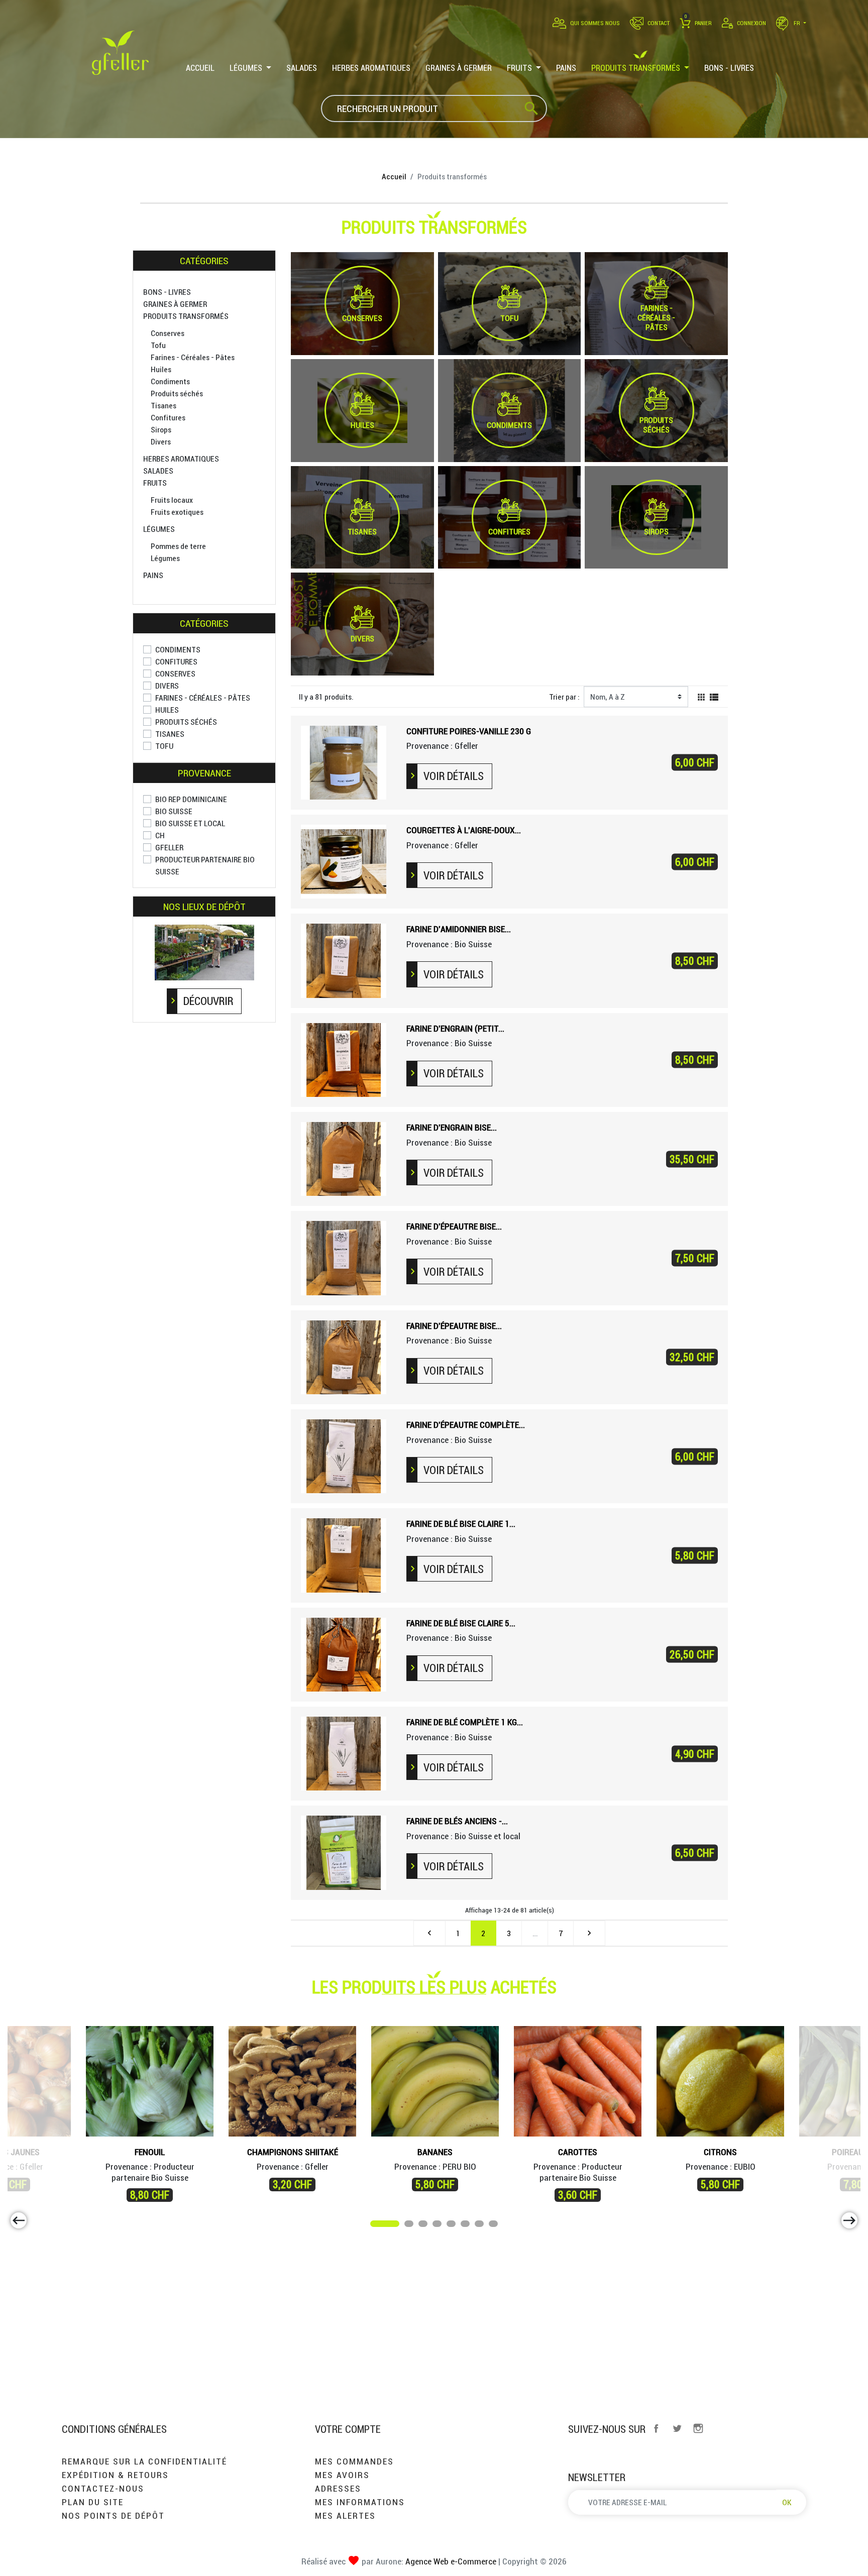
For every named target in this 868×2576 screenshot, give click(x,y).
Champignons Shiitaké (293, 2152)
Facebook (656, 2428)
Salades (158, 471)
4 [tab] (438, 2225)
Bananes (435, 2152)
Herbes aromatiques (181, 459)
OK (787, 2502)
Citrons (720, 2152)
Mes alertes (345, 2515)
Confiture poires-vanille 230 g (469, 731)
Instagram (698, 2428)
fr (797, 23)
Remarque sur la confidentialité (144, 2461)
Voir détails (454, 776)
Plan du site (93, 2502)
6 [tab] (466, 2225)
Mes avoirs (342, 2475)
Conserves (168, 333)
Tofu (158, 345)
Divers (161, 441)
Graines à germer (175, 304)
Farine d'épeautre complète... (466, 1425)
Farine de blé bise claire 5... (461, 1623)
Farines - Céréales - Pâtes (193, 357)
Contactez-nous (103, 2488)
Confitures (168, 417)
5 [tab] (452, 2225)
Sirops (161, 429)
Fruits (155, 483)
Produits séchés (177, 393)
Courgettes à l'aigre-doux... (464, 830)
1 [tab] (375, 2225)
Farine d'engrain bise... (452, 1127)
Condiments (170, 381)
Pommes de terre (178, 546)
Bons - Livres (167, 292)
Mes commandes (354, 2461)
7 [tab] (480, 2225)
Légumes (159, 529)
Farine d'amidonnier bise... (459, 929)
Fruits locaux (172, 500)
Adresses (338, 2488)
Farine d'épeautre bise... (454, 1226)
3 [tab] (423, 2225)
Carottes (578, 2152)
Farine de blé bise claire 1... (461, 1524)
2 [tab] (409, 2225)
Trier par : (564, 697)
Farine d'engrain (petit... (455, 1028)
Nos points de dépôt (113, 2515)
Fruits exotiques (177, 512)
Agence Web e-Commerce (450, 2561)
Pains (153, 575)
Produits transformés (186, 316)
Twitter (677, 2428)
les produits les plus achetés (434, 1987)
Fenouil (150, 2152)
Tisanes (164, 405)
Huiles (161, 369)
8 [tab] (494, 2225)
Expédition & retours (115, 2475)
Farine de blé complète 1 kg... (465, 1722)
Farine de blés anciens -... (457, 1821)
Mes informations (360, 2502)
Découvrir (208, 1001)
